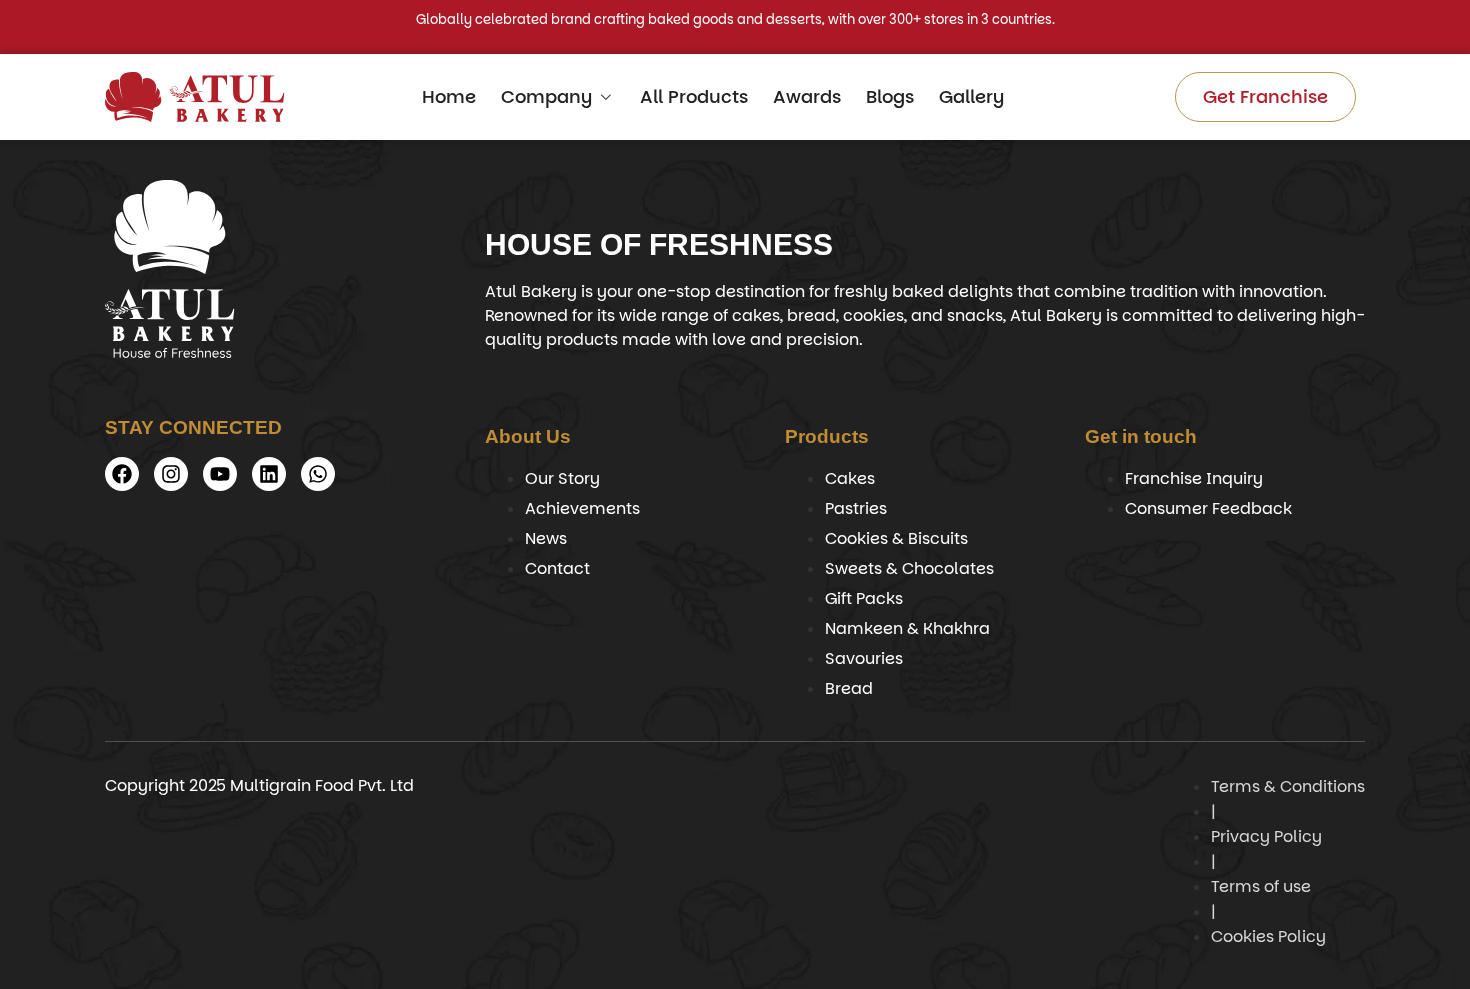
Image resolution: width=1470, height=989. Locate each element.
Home (449, 96)
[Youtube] (220, 474)
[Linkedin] (269, 474)
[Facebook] (122, 474)
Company (546, 96)
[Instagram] (171, 474)
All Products (694, 96)
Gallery (971, 96)
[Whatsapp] (318, 474)
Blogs (890, 96)
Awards (807, 96)
